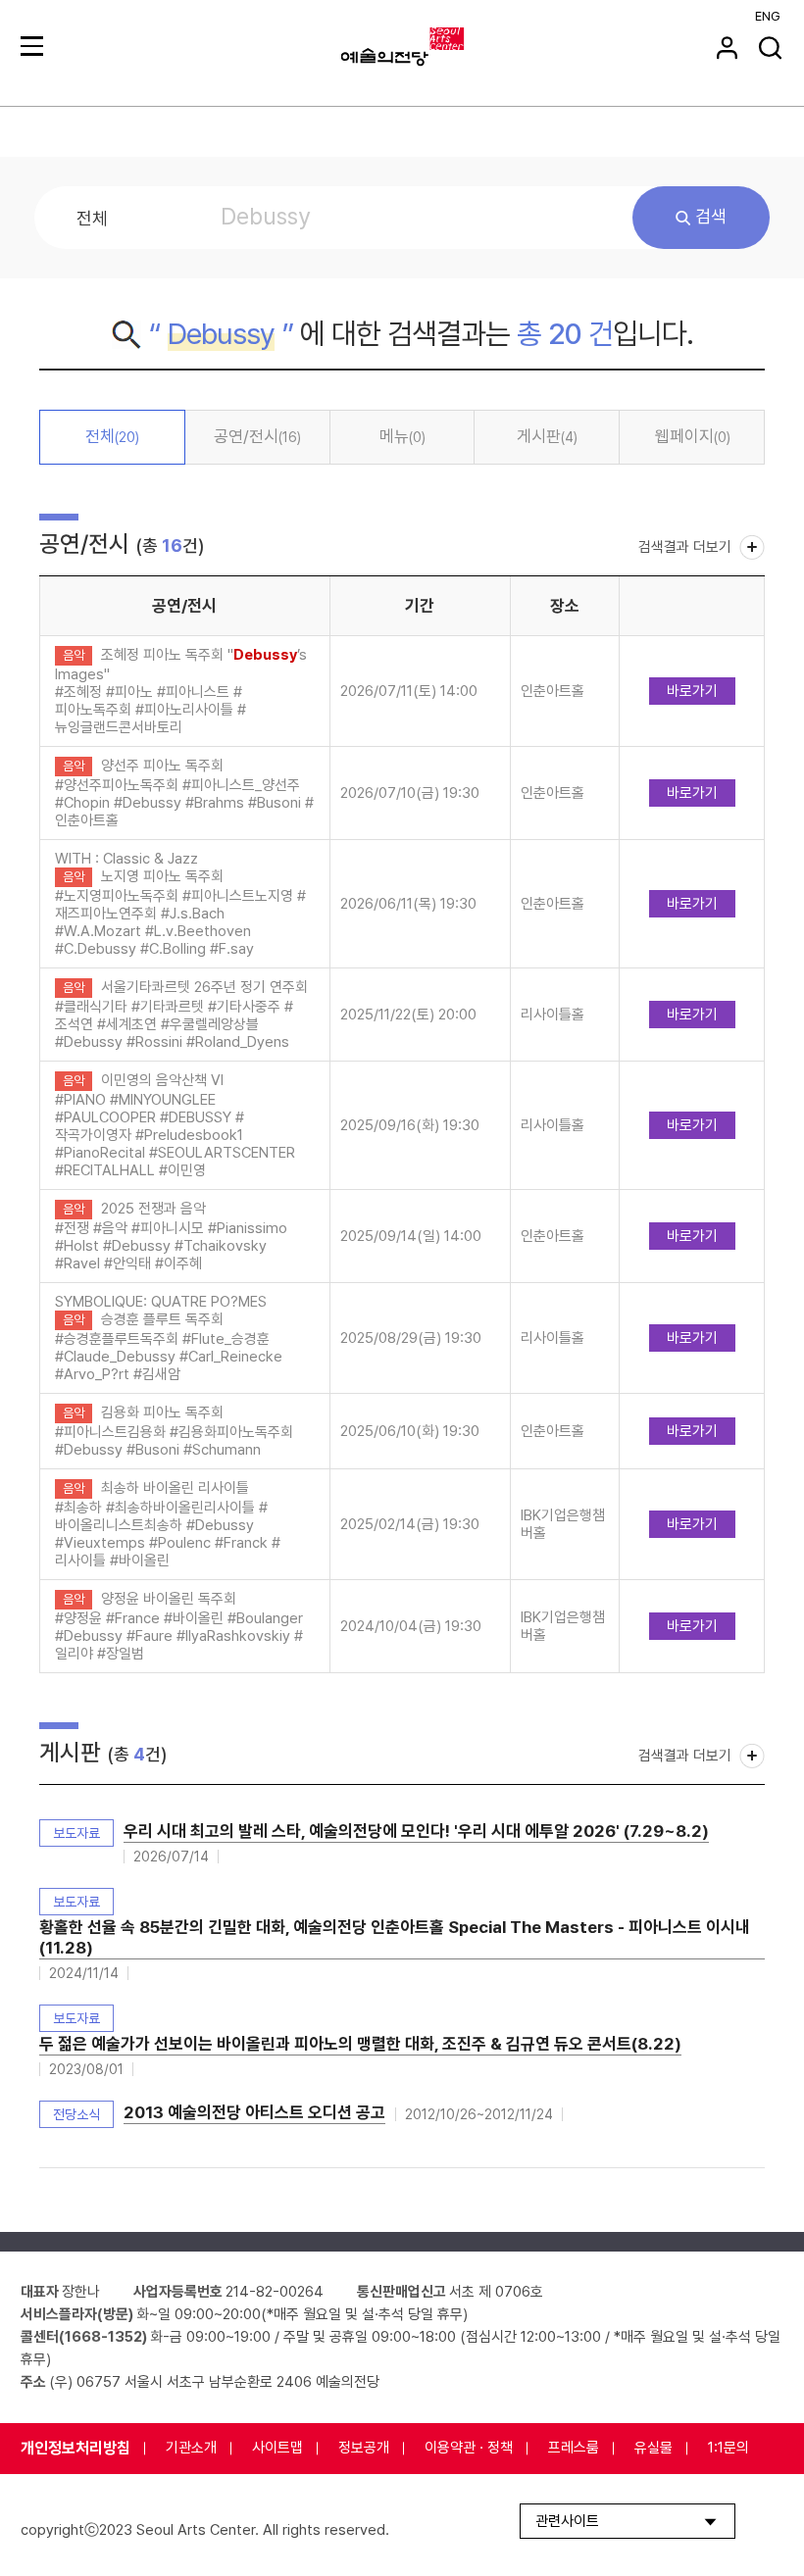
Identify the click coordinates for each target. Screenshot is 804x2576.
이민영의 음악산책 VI (162, 1080)
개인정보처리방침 (75, 2448)
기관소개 (191, 2448)
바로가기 (692, 691)
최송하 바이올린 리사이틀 (175, 1488)
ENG (768, 16)
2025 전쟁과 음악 (153, 1209)
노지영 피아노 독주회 (162, 876)
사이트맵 (277, 2448)
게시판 (547, 436)
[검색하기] (770, 48)
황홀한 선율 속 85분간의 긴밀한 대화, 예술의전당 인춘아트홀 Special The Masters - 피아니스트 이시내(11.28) (395, 1937)
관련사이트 (567, 2521)
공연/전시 (257, 436)
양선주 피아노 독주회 (162, 766)
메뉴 (402, 436)
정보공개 (364, 2448)
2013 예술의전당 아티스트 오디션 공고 (254, 2112)
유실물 (653, 2448)
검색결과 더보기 (685, 547)
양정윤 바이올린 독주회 (169, 1599)
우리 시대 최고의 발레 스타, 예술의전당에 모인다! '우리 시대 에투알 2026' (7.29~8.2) (416, 1831)
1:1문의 (729, 2448)
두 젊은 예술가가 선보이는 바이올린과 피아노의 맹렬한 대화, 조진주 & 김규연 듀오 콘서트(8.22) (360, 2044)
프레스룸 (574, 2448)
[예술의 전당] (427, 47)
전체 (112, 436)
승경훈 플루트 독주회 (162, 1319)
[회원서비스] (727, 48)
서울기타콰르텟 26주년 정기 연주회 (204, 987)
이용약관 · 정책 (469, 2448)
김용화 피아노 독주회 (162, 1412)
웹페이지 (693, 436)
